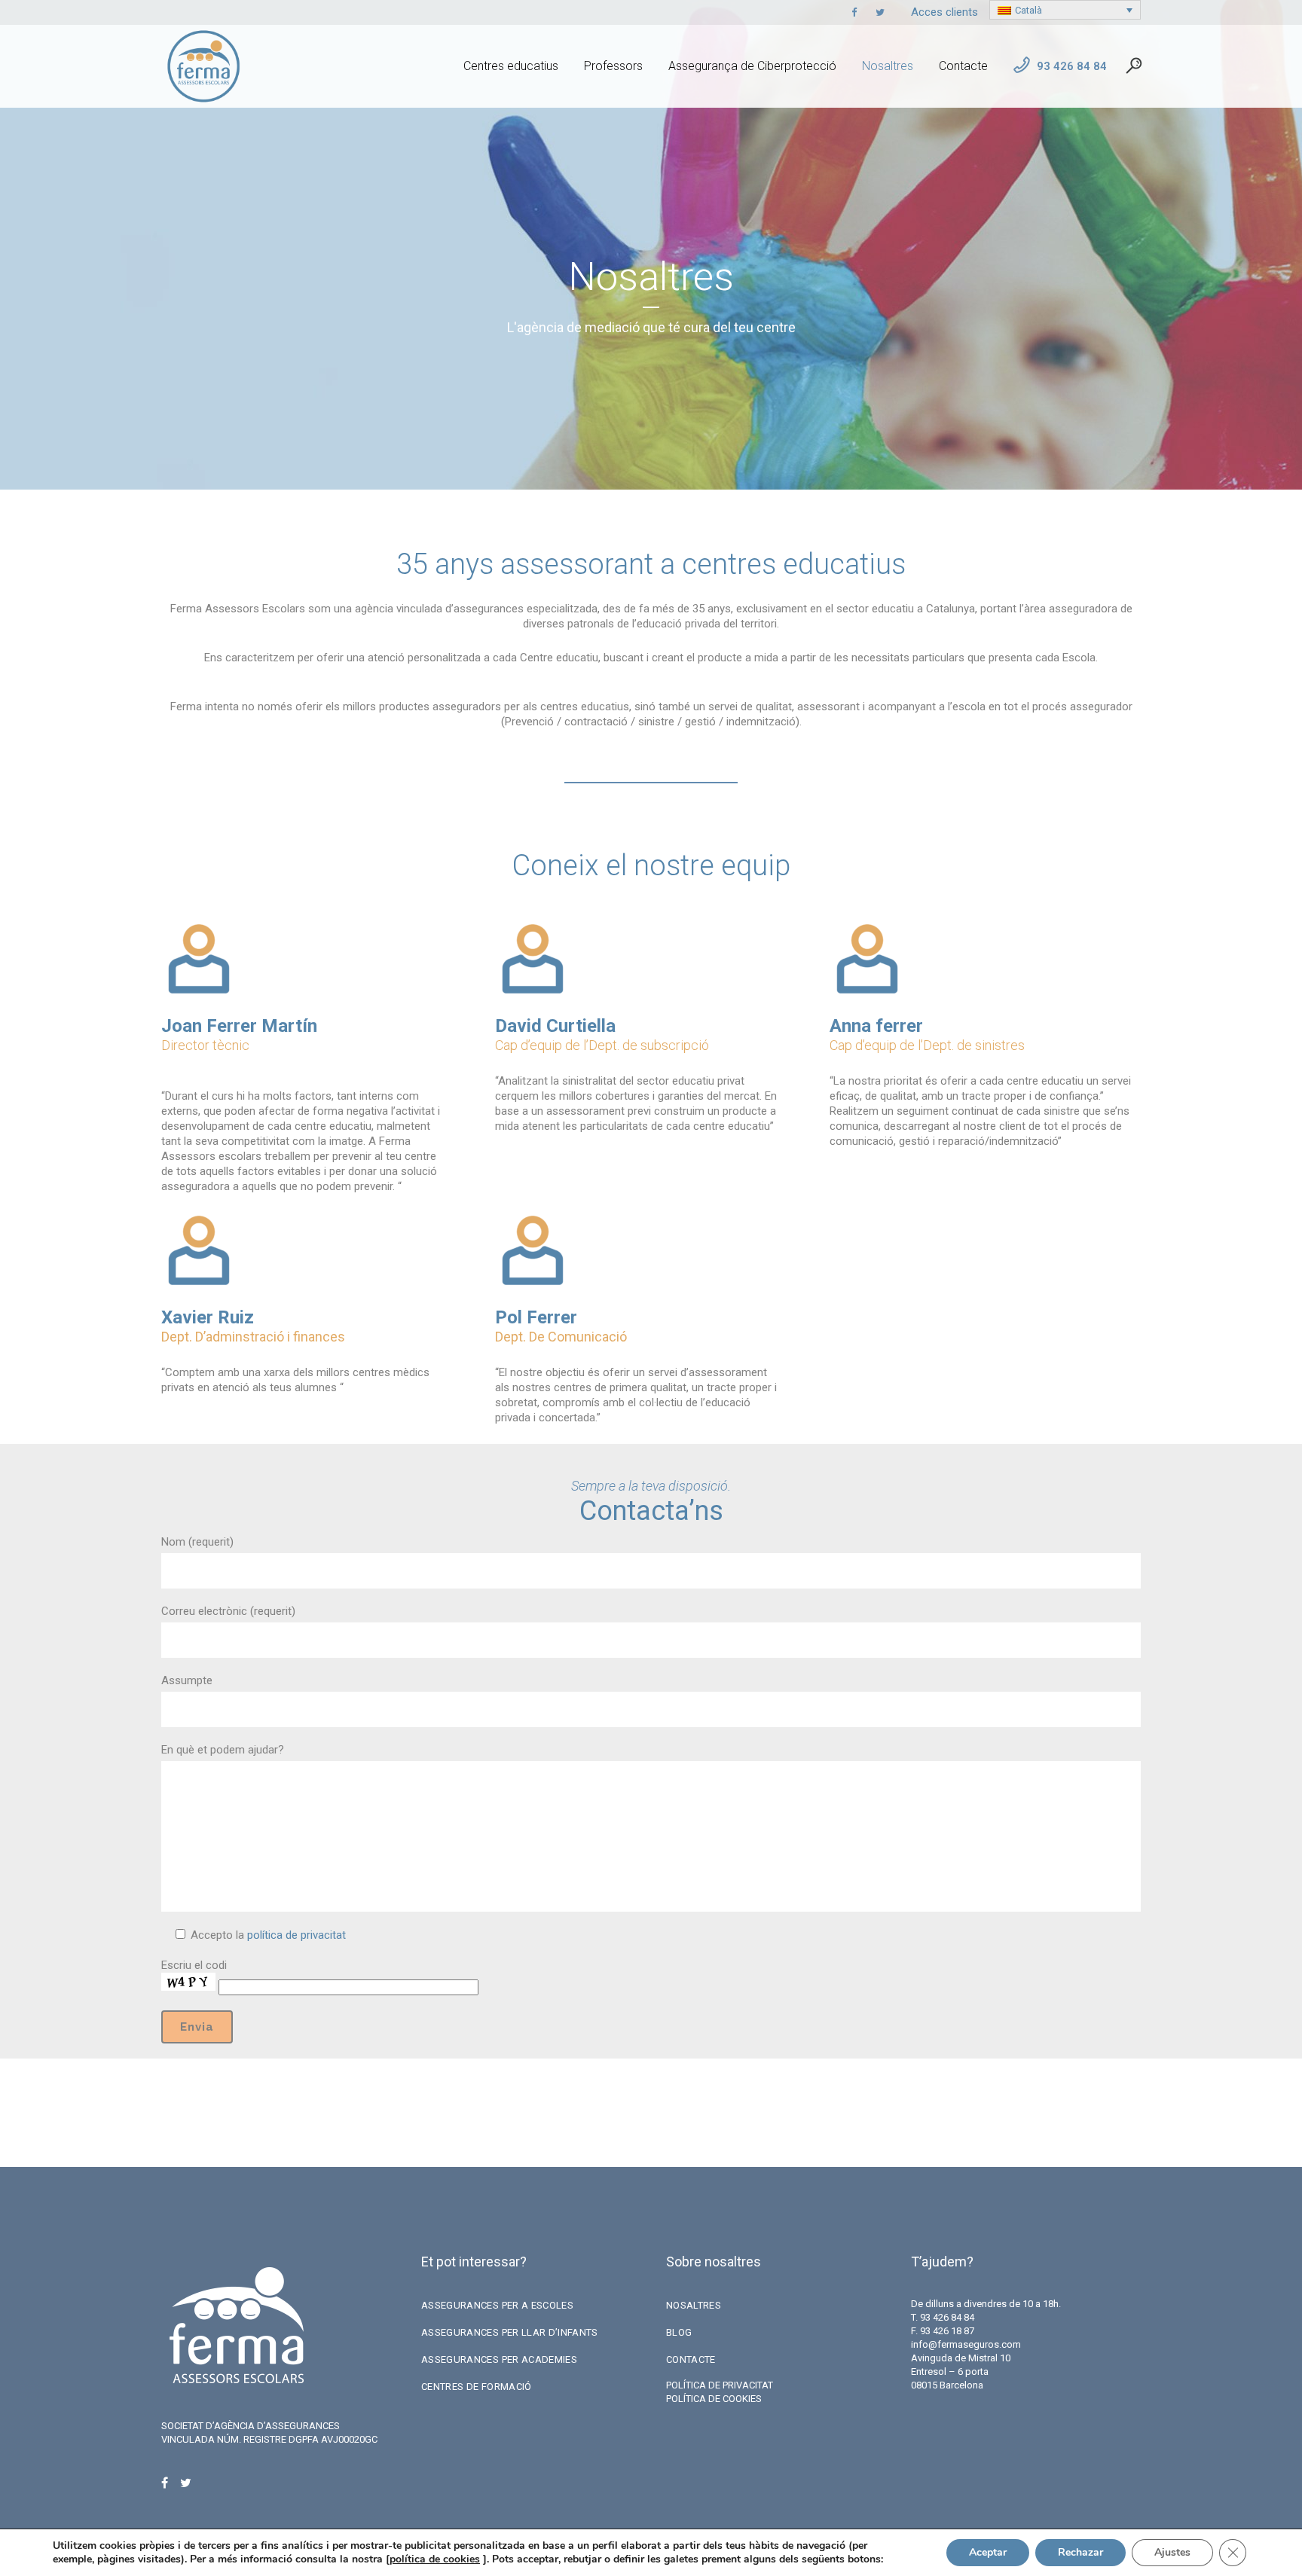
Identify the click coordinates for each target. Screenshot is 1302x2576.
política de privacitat (296, 1935)
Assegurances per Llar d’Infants (510, 2332)
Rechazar (1080, 2552)
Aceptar (988, 2552)
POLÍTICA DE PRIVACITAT (720, 2385)
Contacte (691, 2359)
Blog (679, 2332)
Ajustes (1172, 2552)
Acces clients (944, 12)
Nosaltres (694, 2305)
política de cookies (435, 2559)
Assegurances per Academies (499, 2359)
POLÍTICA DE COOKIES (714, 2399)
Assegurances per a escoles (497, 2305)
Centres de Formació (477, 2387)
